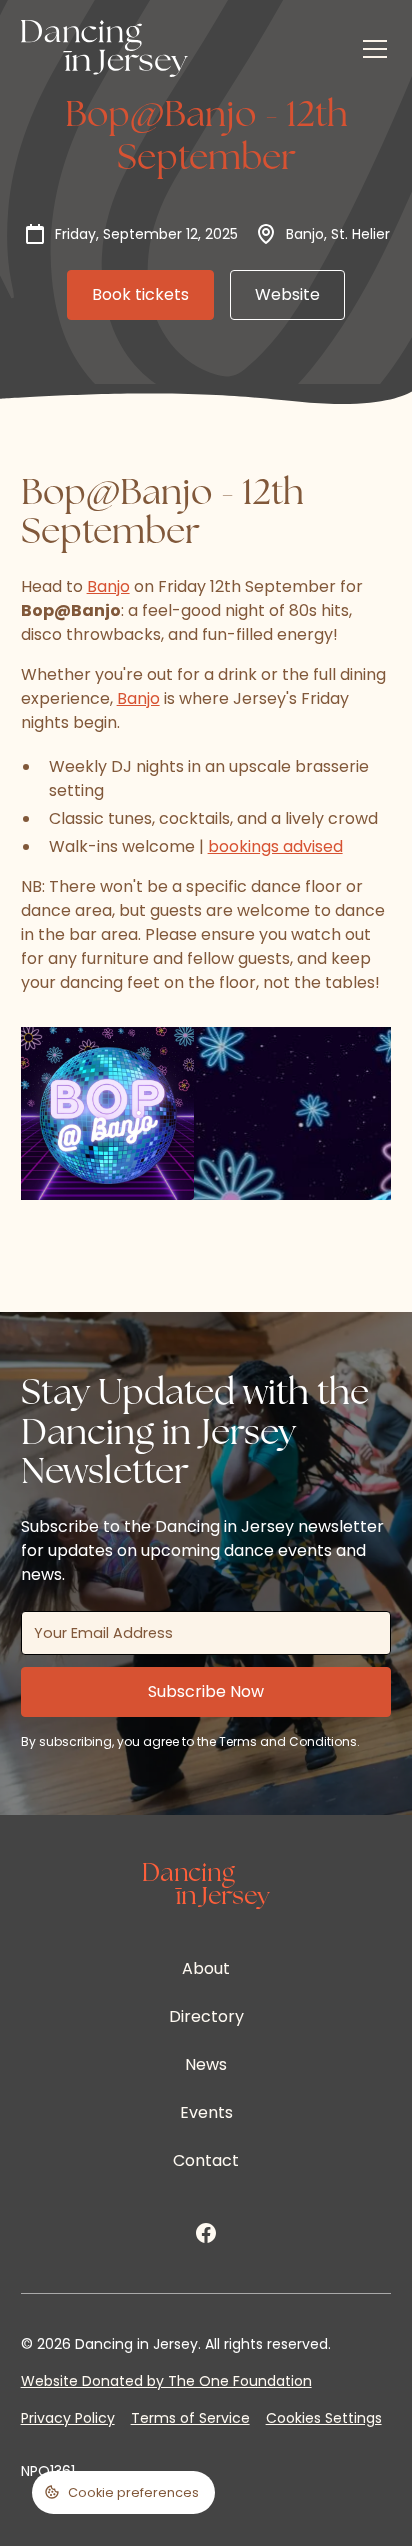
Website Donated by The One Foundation (166, 2381)
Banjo (108, 586)
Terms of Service (190, 2418)
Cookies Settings (324, 2418)
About (206, 1968)
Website (287, 294)
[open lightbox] (107, 1113)
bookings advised (275, 846)
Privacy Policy (68, 2418)
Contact (206, 2160)
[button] (371, 49)
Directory (206, 2016)
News (206, 2064)
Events (206, 2112)
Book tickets (140, 294)
